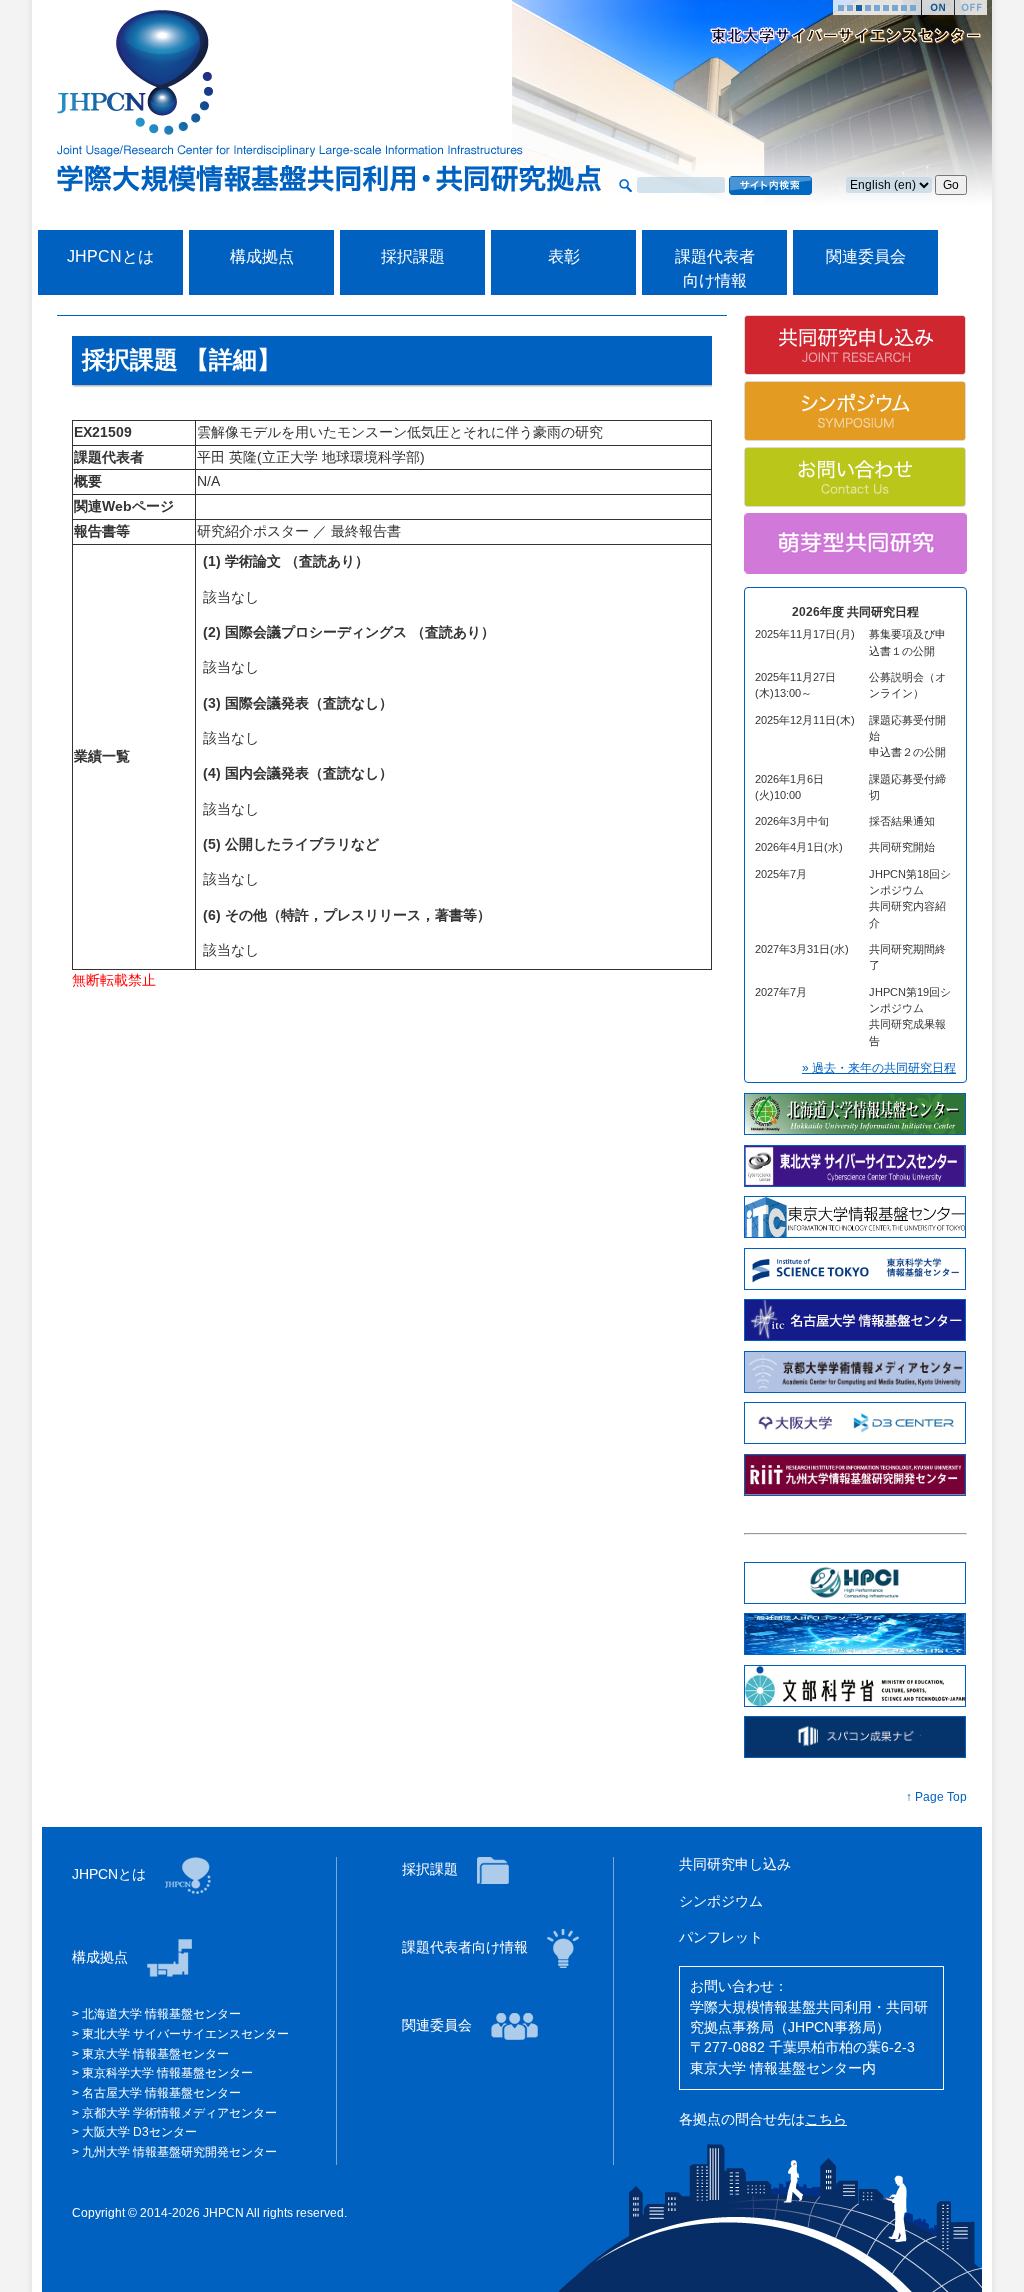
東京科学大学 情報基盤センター (167, 2073)
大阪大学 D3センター (139, 2132)
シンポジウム (721, 1901)
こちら (826, 2119)
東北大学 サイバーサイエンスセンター (185, 2034)
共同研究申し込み (735, 1864)
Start (938, 7)
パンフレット (721, 1937)
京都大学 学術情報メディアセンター (179, 2113)
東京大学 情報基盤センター (155, 2054)
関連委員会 (866, 256)
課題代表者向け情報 (467, 1947)
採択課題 (413, 256)
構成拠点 (262, 256)
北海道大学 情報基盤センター (161, 2014)
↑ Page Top (936, 1797)
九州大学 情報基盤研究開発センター (179, 2152)
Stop (971, 7)
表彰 (564, 256)
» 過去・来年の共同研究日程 (879, 1068)
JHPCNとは (110, 256)
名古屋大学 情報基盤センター (161, 2093)
